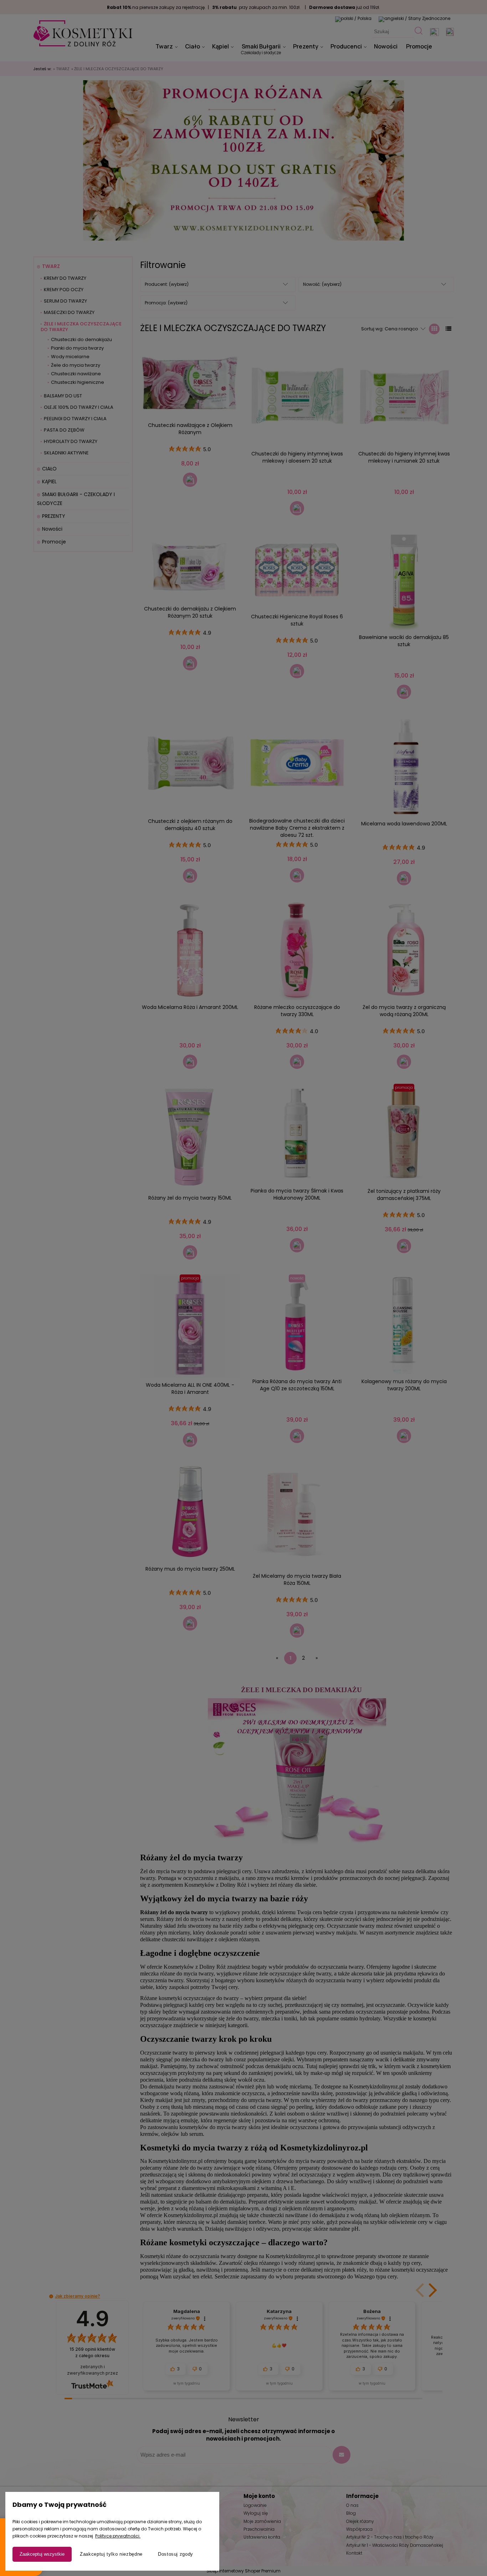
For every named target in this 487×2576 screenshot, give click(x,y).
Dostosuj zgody (176, 2554)
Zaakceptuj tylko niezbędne (111, 2554)
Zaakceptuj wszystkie (42, 2554)
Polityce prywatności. (118, 2536)
